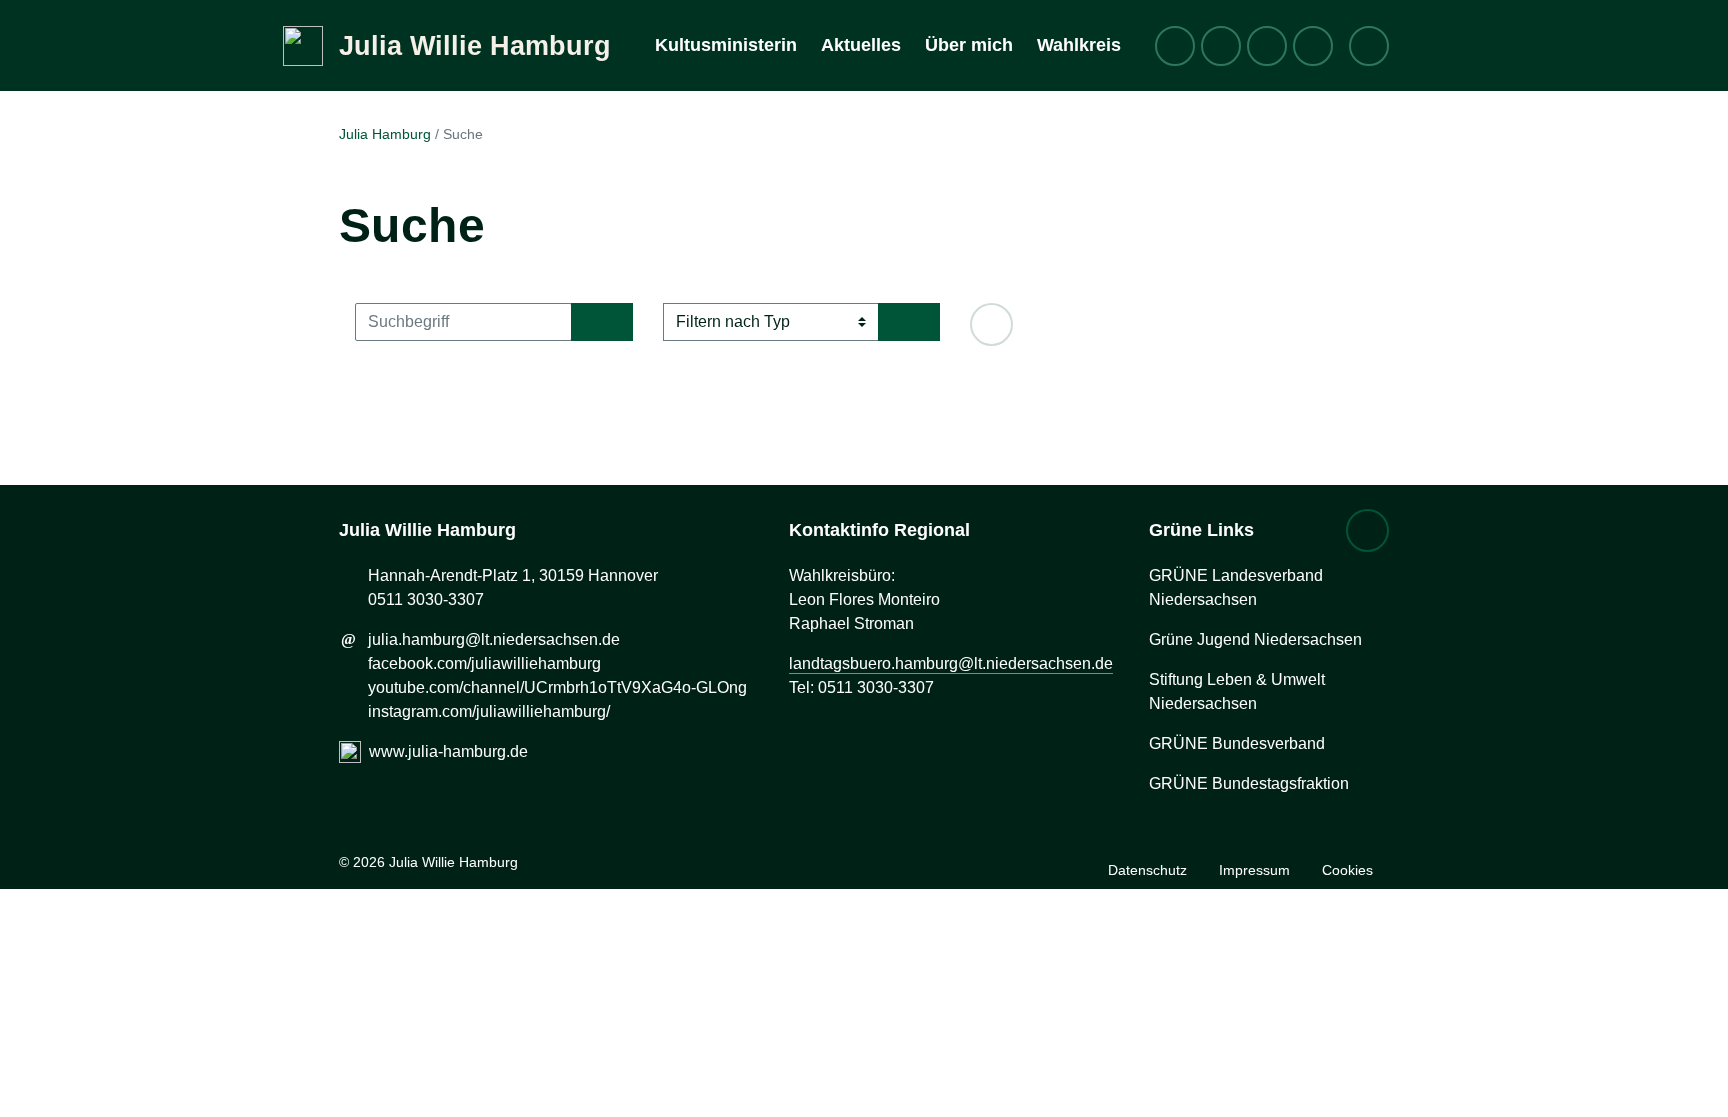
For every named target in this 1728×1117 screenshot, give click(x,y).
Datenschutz (1147, 870)
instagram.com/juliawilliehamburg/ (489, 711)
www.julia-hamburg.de (448, 751)
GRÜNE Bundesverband (1237, 743)
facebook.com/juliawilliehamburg (484, 663)
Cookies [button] (1347, 870)
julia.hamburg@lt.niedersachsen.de (494, 639)
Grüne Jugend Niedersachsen (1255, 639)
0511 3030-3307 (426, 599)
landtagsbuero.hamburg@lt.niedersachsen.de (951, 663)
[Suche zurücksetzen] (991, 324)
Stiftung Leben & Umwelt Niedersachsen (1237, 691)
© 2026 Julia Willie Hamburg (428, 862)
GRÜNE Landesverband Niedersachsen (1236, 587)
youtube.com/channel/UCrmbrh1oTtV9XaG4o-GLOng (557, 687)
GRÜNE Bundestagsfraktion (1249, 783)
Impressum (1254, 870)
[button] (1367, 530)
